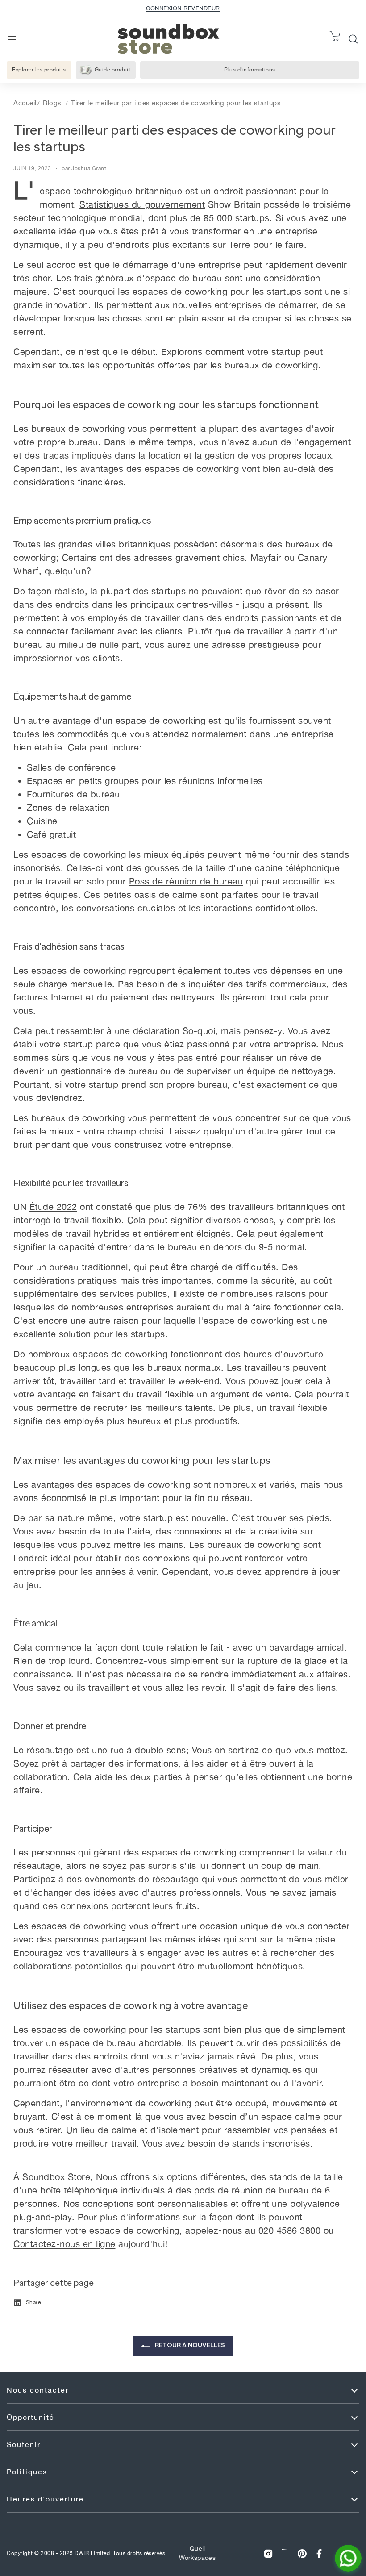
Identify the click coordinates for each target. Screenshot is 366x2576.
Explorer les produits (39, 70)
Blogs (52, 103)
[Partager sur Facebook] (319, 2553)
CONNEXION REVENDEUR (183, 8)
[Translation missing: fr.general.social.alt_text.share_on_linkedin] (285, 2553)
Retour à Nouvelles (189, 2345)
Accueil (25, 103)
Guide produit (113, 70)
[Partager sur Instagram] (268, 2553)
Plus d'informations (260, 72)
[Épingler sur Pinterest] (302, 2553)
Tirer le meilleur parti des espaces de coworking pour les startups (176, 103)
